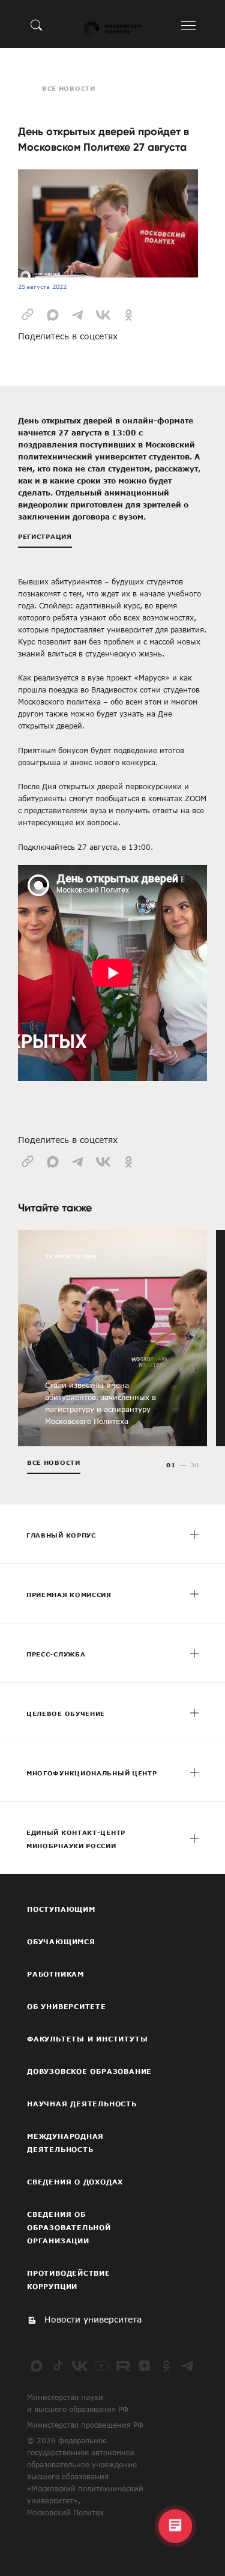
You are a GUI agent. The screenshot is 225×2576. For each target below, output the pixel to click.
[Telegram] (188, 2366)
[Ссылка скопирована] (28, 314)
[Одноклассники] (166, 2366)
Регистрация (45, 536)
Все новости (69, 88)
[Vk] (80, 2366)
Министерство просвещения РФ (85, 2425)
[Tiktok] (58, 2366)
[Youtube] (101, 2366)
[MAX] (37, 2366)
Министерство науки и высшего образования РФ (78, 2403)
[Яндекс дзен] (145, 2366)
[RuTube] (123, 2366)
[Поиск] (37, 25)
